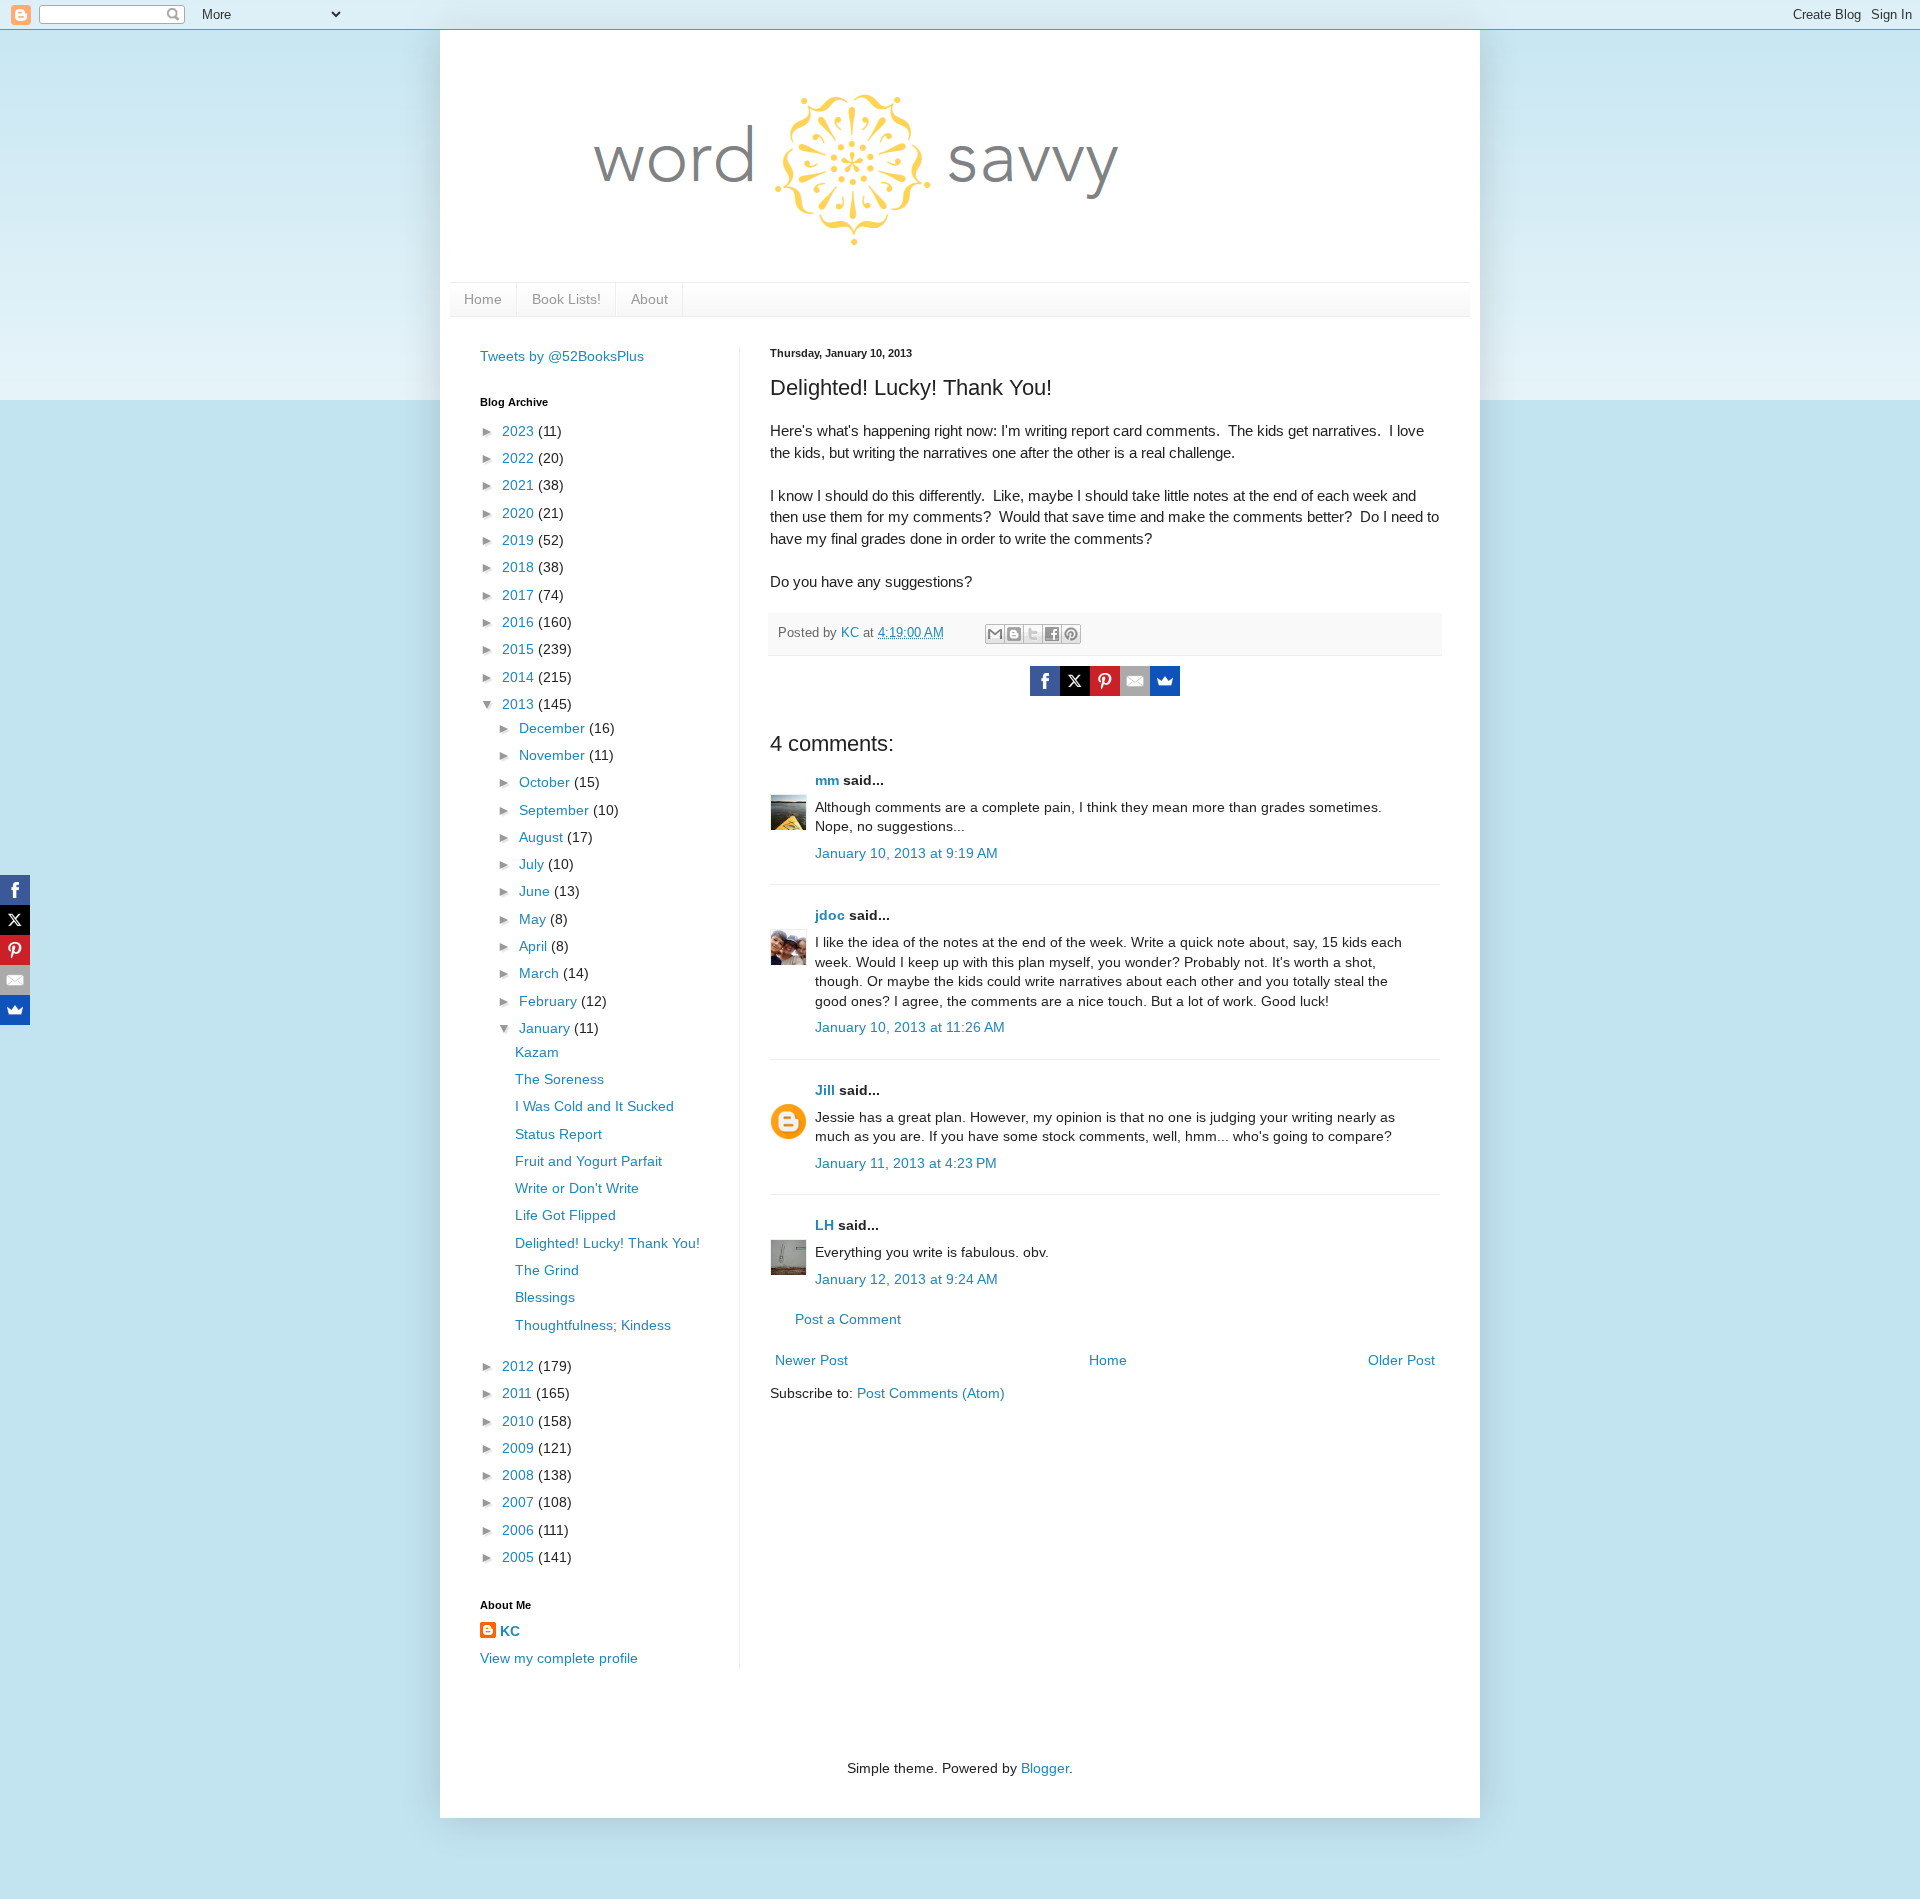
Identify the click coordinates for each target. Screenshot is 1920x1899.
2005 (520, 1557)
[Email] (1135, 681)
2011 (519, 1393)
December (554, 728)
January (546, 1028)
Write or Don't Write (577, 1188)
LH (824, 1225)
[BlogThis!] (1014, 634)
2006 (520, 1530)
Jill (825, 1090)
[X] (1075, 681)
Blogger (1045, 1768)
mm (827, 780)
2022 (520, 458)
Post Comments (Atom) (931, 1393)
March (541, 973)
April (535, 946)
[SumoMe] (1165, 681)
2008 (520, 1475)
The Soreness (559, 1079)
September (556, 810)
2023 (520, 431)
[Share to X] (1033, 634)
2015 (520, 649)
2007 (520, 1502)
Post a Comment (848, 1319)
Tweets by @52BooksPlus (562, 356)
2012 (520, 1366)
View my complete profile (559, 1658)
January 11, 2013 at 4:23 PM (906, 1163)
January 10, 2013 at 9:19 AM (906, 853)
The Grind (547, 1270)
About (649, 299)
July (533, 864)
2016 (520, 622)
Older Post (1401, 1360)
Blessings (545, 1297)
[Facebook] (1045, 681)
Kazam (537, 1052)
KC (510, 1631)
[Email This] (995, 634)
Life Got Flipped (565, 1215)
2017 (520, 595)
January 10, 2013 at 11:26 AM (910, 1027)
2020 (520, 513)
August (543, 837)
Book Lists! (566, 299)
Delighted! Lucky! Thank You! (607, 1243)
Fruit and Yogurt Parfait (588, 1161)
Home (483, 299)
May (534, 919)
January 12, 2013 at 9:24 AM (906, 1279)
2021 (520, 485)
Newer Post (811, 1360)
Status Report (558, 1134)
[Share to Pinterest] (1071, 634)
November (554, 755)
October (546, 782)
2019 (520, 540)
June (536, 891)
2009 (520, 1448)
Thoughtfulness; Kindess (593, 1325)
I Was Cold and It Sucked (594, 1106)
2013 (520, 704)
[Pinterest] (1105, 681)
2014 (520, 677)
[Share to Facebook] (1052, 634)
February (550, 1001)
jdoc (830, 915)
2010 (520, 1421)
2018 (520, 567)
